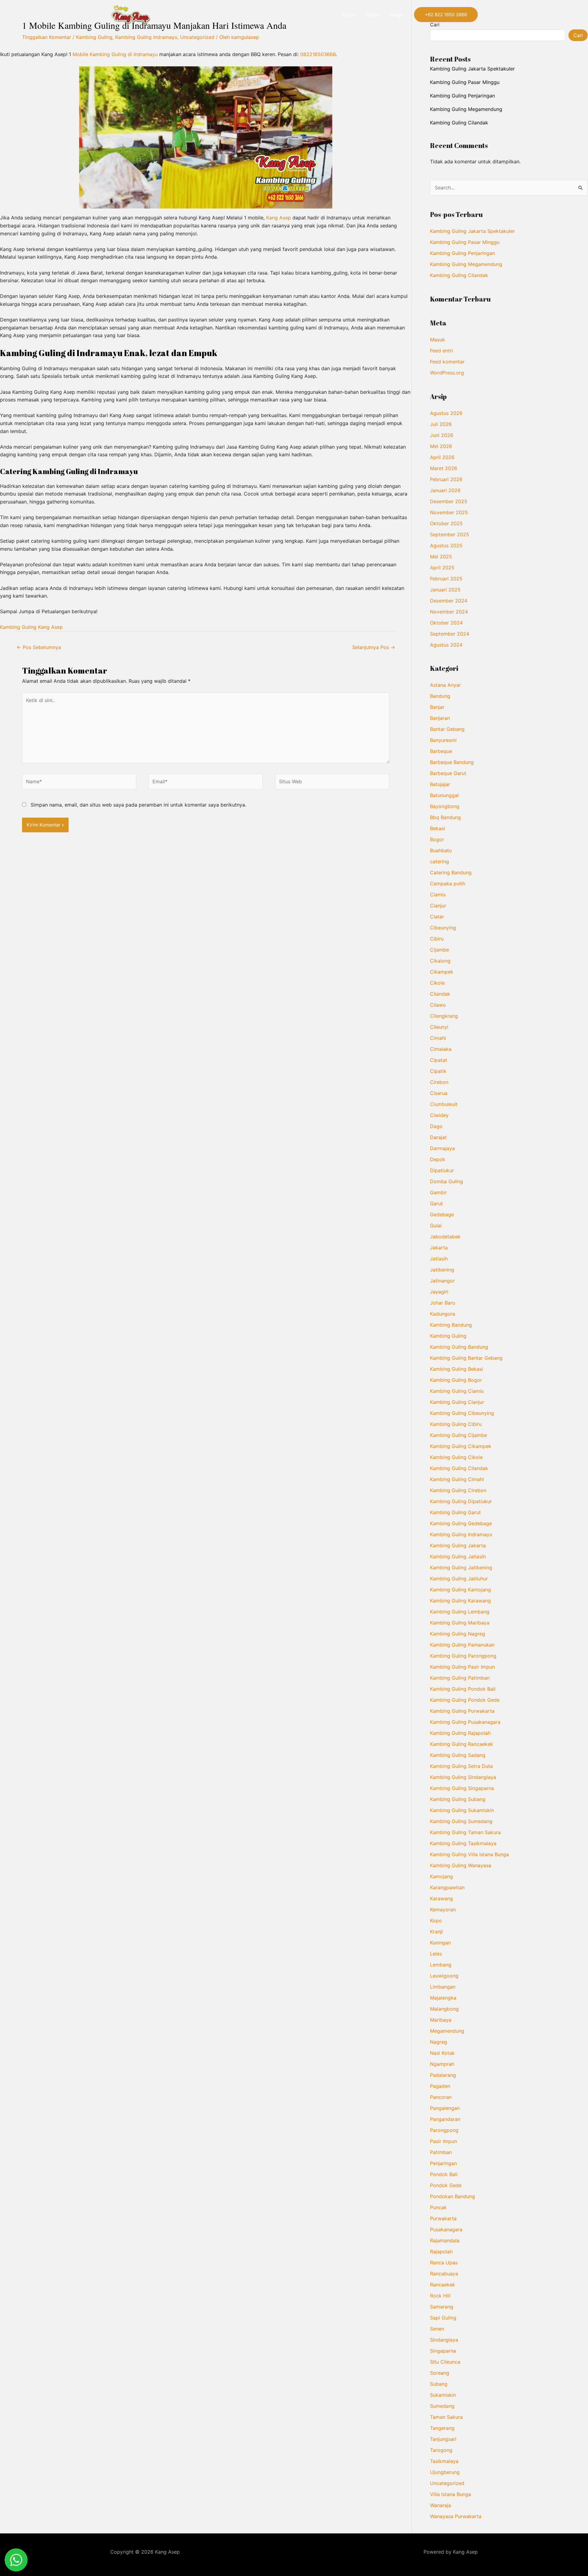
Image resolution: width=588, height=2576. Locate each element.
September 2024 (450, 634)
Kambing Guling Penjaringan (462, 96)
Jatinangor (442, 1281)
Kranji (436, 1932)
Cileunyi (439, 1027)
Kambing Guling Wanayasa (461, 1865)
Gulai (436, 1225)
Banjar (437, 707)
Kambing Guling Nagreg (458, 1634)
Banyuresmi (443, 740)
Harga (396, 15)
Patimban (441, 2152)
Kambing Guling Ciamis (457, 1391)
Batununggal (444, 795)
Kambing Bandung (451, 1325)
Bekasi (437, 828)
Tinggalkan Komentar (47, 37)
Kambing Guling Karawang (460, 1601)
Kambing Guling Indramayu (146, 37)
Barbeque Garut (448, 773)
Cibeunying (443, 928)
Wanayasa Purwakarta (456, 2516)
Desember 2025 (449, 501)
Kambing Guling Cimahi (457, 1479)
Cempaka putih (448, 883)
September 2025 (450, 534)
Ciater (437, 917)
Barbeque (441, 751)
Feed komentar (447, 362)
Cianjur (438, 906)
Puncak (438, 2207)
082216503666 (318, 54)
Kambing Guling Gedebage (461, 1523)
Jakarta (439, 1248)
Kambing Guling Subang (458, 1799)
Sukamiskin (443, 2395)
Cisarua (439, 1093)
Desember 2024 (449, 601)
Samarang (442, 2307)
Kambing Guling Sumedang (461, 1821)
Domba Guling (447, 1181)
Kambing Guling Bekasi (456, 1369)
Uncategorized (197, 37)
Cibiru (437, 939)
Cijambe (439, 950)
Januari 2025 (445, 590)
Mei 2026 (441, 446)
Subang (439, 2384)
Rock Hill (440, 2296)
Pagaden (440, 2086)
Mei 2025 (441, 557)
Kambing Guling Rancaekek (462, 1744)
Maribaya (441, 2020)
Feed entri (441, 351)
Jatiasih (439, 1259)
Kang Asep (279, 218)
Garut (436, 1203)
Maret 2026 (444, 468)
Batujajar (440, 784)
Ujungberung (445, 2472)
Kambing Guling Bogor (456, 1380)
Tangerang (442, 2428)
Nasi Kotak (442, 2053)
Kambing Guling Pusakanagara (465, 1722)
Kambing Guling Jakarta (458, 1545)
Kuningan (440, 1943)
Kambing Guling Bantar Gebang (466, 1358)
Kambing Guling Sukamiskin (462, 1810)
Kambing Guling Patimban (460, 1678)
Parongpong (444, 2130)
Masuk (437, 340)
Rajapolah (441, 2251)
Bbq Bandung (445, 817)
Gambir (438, 1192)
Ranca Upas (444, 2263)
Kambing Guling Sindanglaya (463, 1777)
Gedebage (442, 1214)
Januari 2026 (445, 490)
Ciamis (438, 895)
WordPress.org (447, 373)
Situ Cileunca (445, 2362)
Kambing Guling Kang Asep (31, 627)
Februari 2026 (446, 479)
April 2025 (442, 568)
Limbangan (443, 1987)
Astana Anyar (445, 685)
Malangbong (444, 2009)
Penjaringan (443, 2163)
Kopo (436, 1921)
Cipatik (438, 1071)
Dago (436, 1126)
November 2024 (449, 612)
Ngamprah (442, 2064)
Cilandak (440, 994)
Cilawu (438, 1005)
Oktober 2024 (446, 623)
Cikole (437, 983)
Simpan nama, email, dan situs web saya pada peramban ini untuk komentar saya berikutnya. (138, 805)
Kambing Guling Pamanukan (462, 1645)
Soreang (440, 2373)
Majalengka (443, 1998)
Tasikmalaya (444, 2461)
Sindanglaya (444, 2340)
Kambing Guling (94, 37)
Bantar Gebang (447, 729)
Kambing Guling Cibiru (456, 1424)
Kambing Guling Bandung (459, 1347)
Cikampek (442, 972)
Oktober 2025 (446, 523)
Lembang (441, 1965)
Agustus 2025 (446, 545)
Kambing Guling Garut (455, 1512)
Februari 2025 (446, 579)
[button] (446, 15)
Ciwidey (439, 1115)
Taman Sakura (446, 2417)
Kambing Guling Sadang (458, 1755)
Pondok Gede (446, 2185)
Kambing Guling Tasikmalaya (463, 1843)
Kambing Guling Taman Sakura (465, 1832)
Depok (438, 1159)
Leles (436, 1954)
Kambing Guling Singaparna (462, 1788)
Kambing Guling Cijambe (458, 1435)
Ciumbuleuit (444, 1104)
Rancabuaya (444, 2274)
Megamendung (447, 2031)
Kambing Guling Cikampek (461, 1446)
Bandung (440, 696)
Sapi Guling (443, 2318)
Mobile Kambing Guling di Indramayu (115, 54)
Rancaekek (443, 2285)
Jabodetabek (445, 1237)
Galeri (372, 15)
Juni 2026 (442, 435)
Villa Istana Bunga (450, 2494)
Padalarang (443, 2075)
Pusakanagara (446, 2229)
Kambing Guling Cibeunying (462, 1413)
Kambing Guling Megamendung (466, 109)
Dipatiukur (442, 1170)
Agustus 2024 (446, 645)
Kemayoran (443, 1909)
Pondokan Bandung (452, 2196)
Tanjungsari (443, 2439)
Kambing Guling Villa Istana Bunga (469, 1854)
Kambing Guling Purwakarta (462, 1711)
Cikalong (440, 961)
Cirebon (439, 1082)
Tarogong (441, 2450)
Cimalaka (441, 1049)
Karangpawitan (447, 1887)
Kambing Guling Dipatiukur (461, 1501)
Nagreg (439, 2042)
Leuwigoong (444, 1976)
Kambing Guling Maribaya (460, 1623)
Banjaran (440, 718)
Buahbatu (441, 850)
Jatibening (442, 1270)
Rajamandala (445, 2240)
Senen (437, 2329)
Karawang (441, 1898)
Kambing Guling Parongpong (463, 1656)
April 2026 (442, 457)
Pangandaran (445, 2119)
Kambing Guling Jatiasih (458, 1556)
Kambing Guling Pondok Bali (463, 1689)
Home (349, 15)
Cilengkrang (444, 1016)
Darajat (438, 1137)
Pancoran (441, 2097)
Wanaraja (441, 2505)
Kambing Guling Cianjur (457, 1402)
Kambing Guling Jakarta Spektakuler (472, 69)
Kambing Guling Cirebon (458, 1490)
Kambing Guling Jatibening (461, 1567)
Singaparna (443, 2351)
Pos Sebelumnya (39, 647)
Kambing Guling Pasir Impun (462, 1667)
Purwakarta (443, 2218)
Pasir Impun (443, 2141)
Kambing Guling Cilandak (459, 123)
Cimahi (438, 1038)
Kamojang (441, 1876)
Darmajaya (442, 1148)
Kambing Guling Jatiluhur (459, 1579)
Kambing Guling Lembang (460, 1612)
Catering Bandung (451, 872)
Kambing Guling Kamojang (460, 1590)
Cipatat (439, 1060)
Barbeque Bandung (452, 762)
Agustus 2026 (446, 413)
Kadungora (443, 1314)
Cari (578, 35)
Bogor (437, 839)
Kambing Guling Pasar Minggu (465, 82)
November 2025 (449, 512)
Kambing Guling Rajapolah (460, 1733)
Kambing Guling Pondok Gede (465, 1700)
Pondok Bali (444, 2174)
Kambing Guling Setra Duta (461, 1766)
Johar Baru (443, 1303)
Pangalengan (445, 2108)
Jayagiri (439, 1292)
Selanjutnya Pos (374, 647)
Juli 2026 (441, 424)
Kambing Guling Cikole (456, 1457)
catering (439, 861)
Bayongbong (445, 806)
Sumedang (442, 2406)
